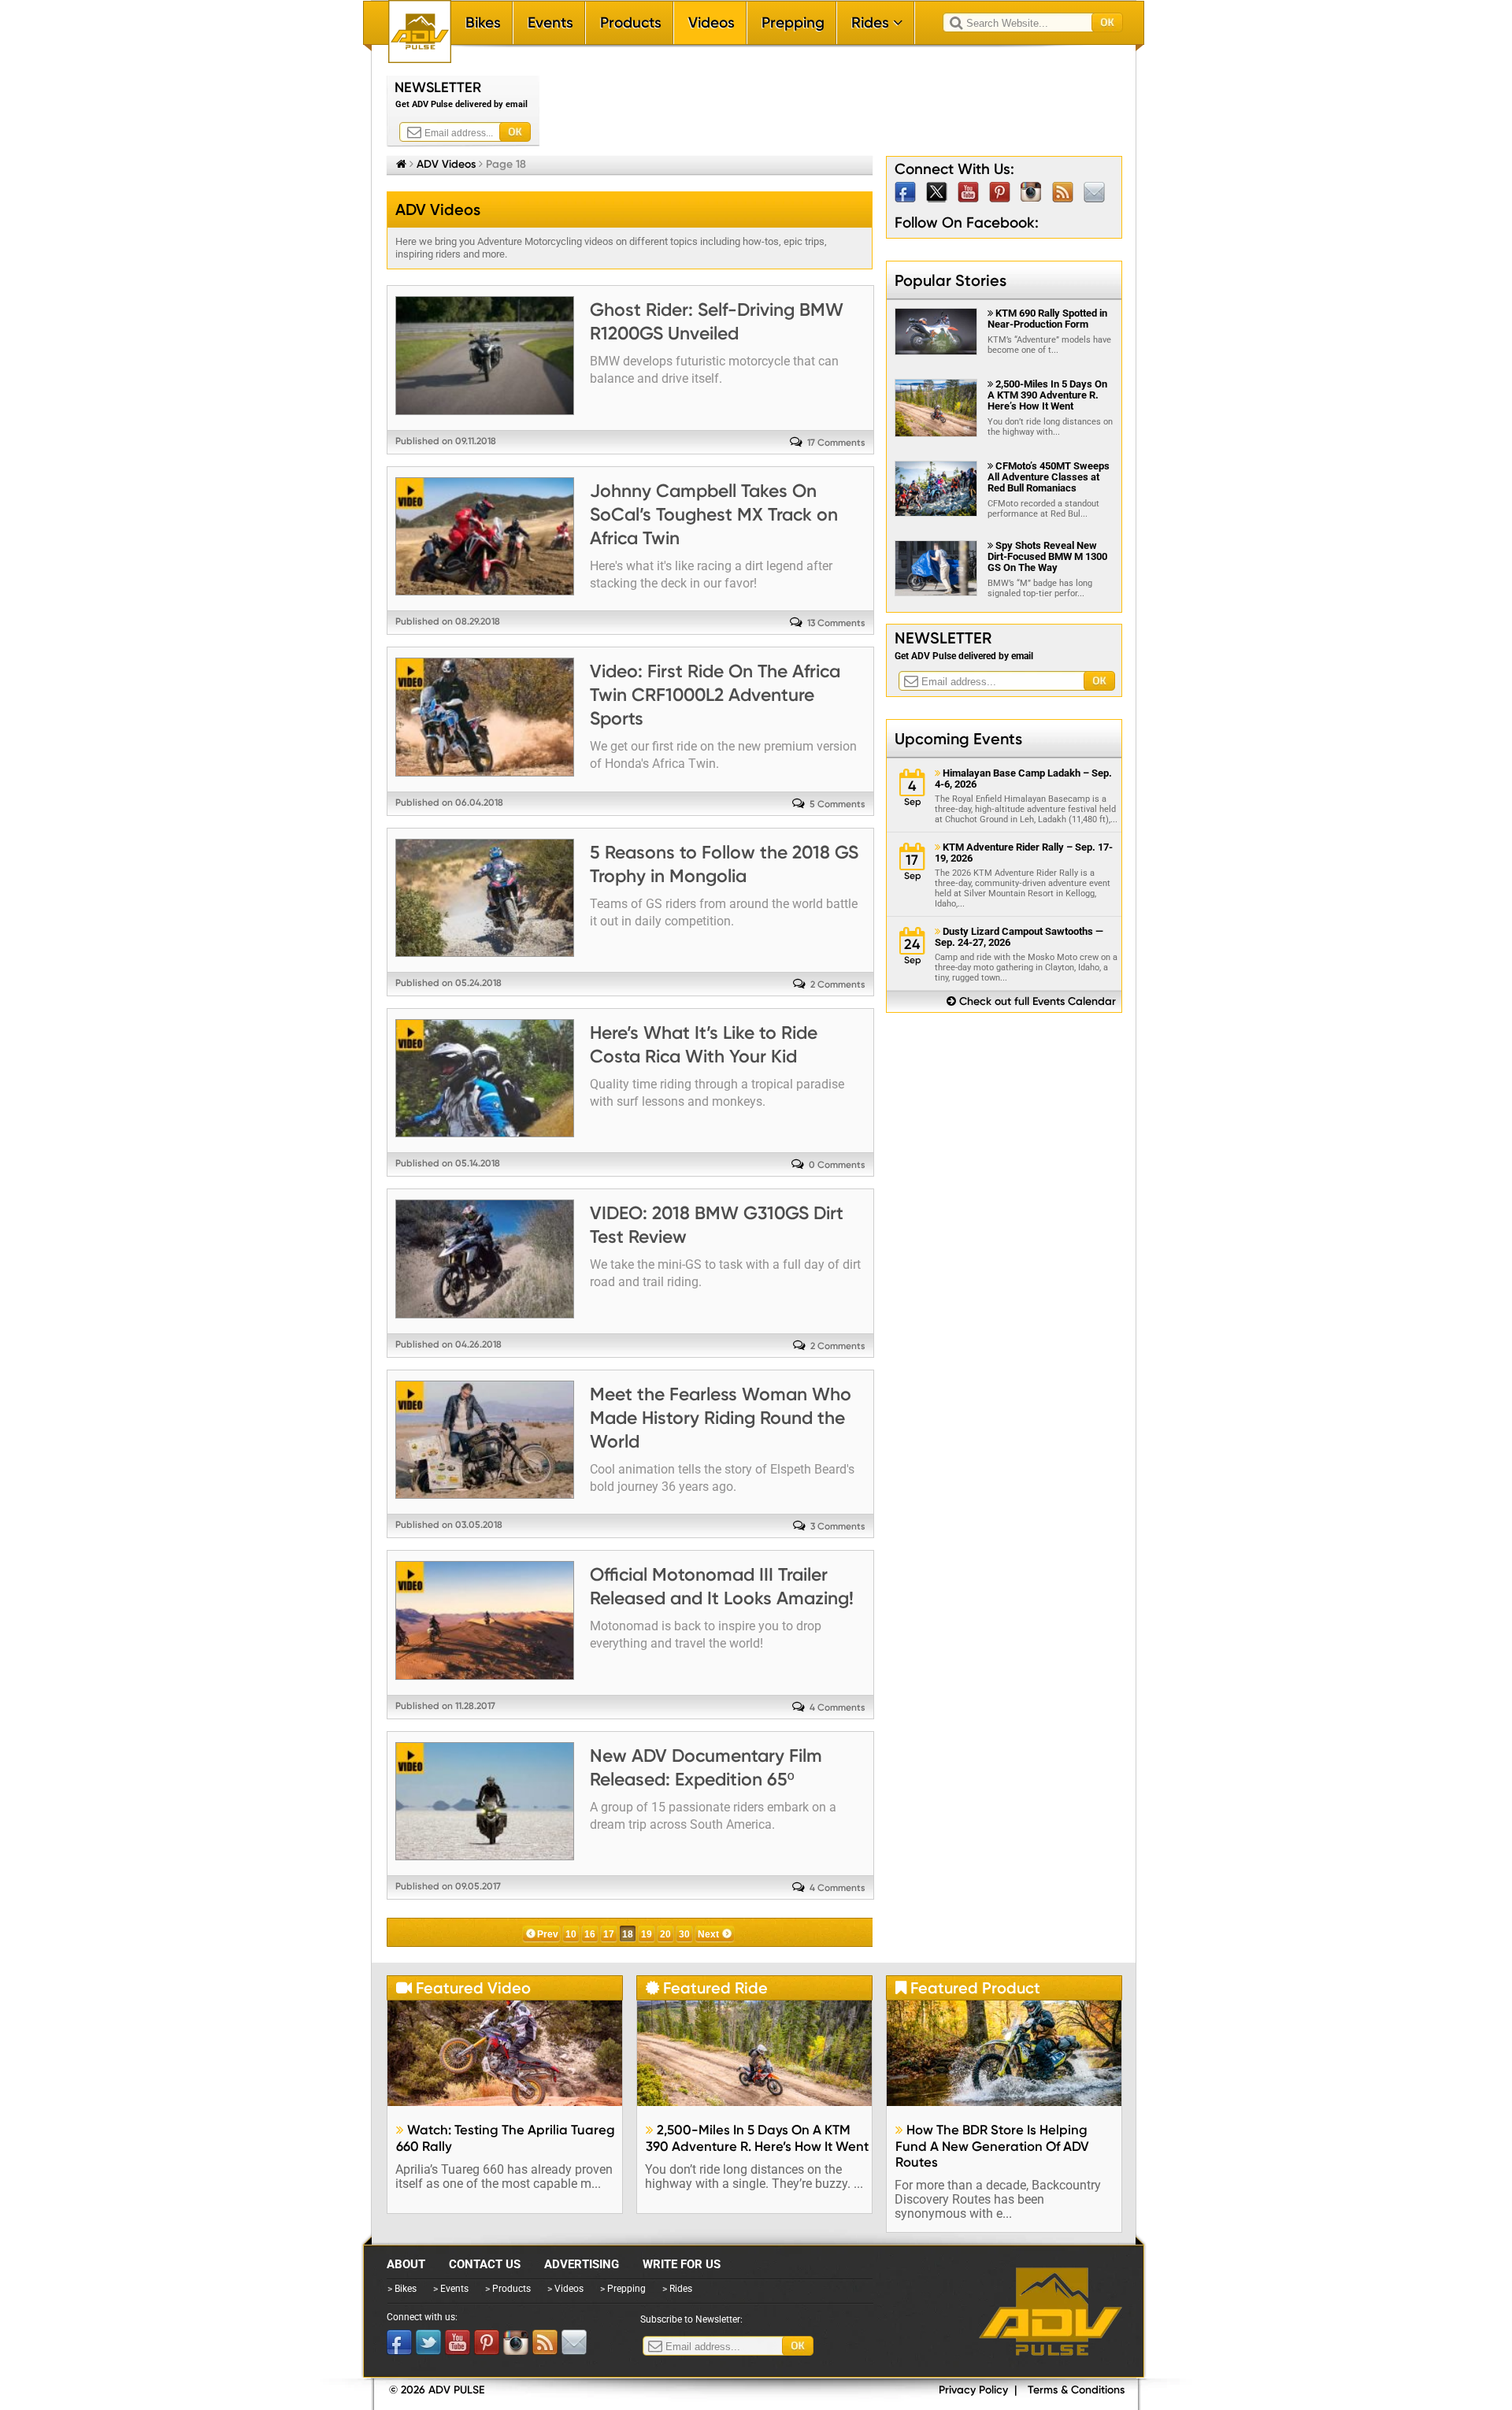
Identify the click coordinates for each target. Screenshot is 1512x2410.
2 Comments (838, 984)
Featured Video (463, 1988)
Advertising (582, 2264)
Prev (548, 1934)
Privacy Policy (973, 2390)
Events (550, 22)
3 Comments (838, 1526)
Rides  (877, 22)
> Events (451, 2289)
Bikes (483, 22)
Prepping (793, 22)
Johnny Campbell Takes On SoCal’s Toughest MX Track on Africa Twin (714, 514)
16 (590, 1934)
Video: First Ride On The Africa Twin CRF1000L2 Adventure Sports (715, 695)
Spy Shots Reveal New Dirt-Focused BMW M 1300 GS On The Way (1047, 556)
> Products (508, 2289)
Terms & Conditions (1076, 2390)
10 (571, 1934)
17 (609, 1934)
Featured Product (968, 1988)
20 (665, 1934)
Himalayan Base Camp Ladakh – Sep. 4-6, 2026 (1023, 779)
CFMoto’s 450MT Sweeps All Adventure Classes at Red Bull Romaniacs (1049, 477)
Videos (712, 22)
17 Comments (836, 443)
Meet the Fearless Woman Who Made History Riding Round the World (721, 1418)
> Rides (677, 2289)
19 (647, 1934)
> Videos (565, 2289)
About (406, 2264)
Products (631, 22)
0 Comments (837, 1165)
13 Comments (836, 623)
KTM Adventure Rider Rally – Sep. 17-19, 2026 (1024, 853)
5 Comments (838, 804)
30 (684, 1934)
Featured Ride (707, 1988)
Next (708, 1934)
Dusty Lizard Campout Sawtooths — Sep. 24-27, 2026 (1019, 937)
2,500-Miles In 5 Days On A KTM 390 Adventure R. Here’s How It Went (1047, 395)
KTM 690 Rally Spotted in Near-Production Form (1047, 319)
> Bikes (402, 2289)
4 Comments (838, 1707)
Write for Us (682, 2264)
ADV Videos (446, 164)
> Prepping (623, 2289)
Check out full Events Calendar (1031, 1001)
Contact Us (485, 2264)
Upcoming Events (958, 739)
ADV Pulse (1051, 2312)
